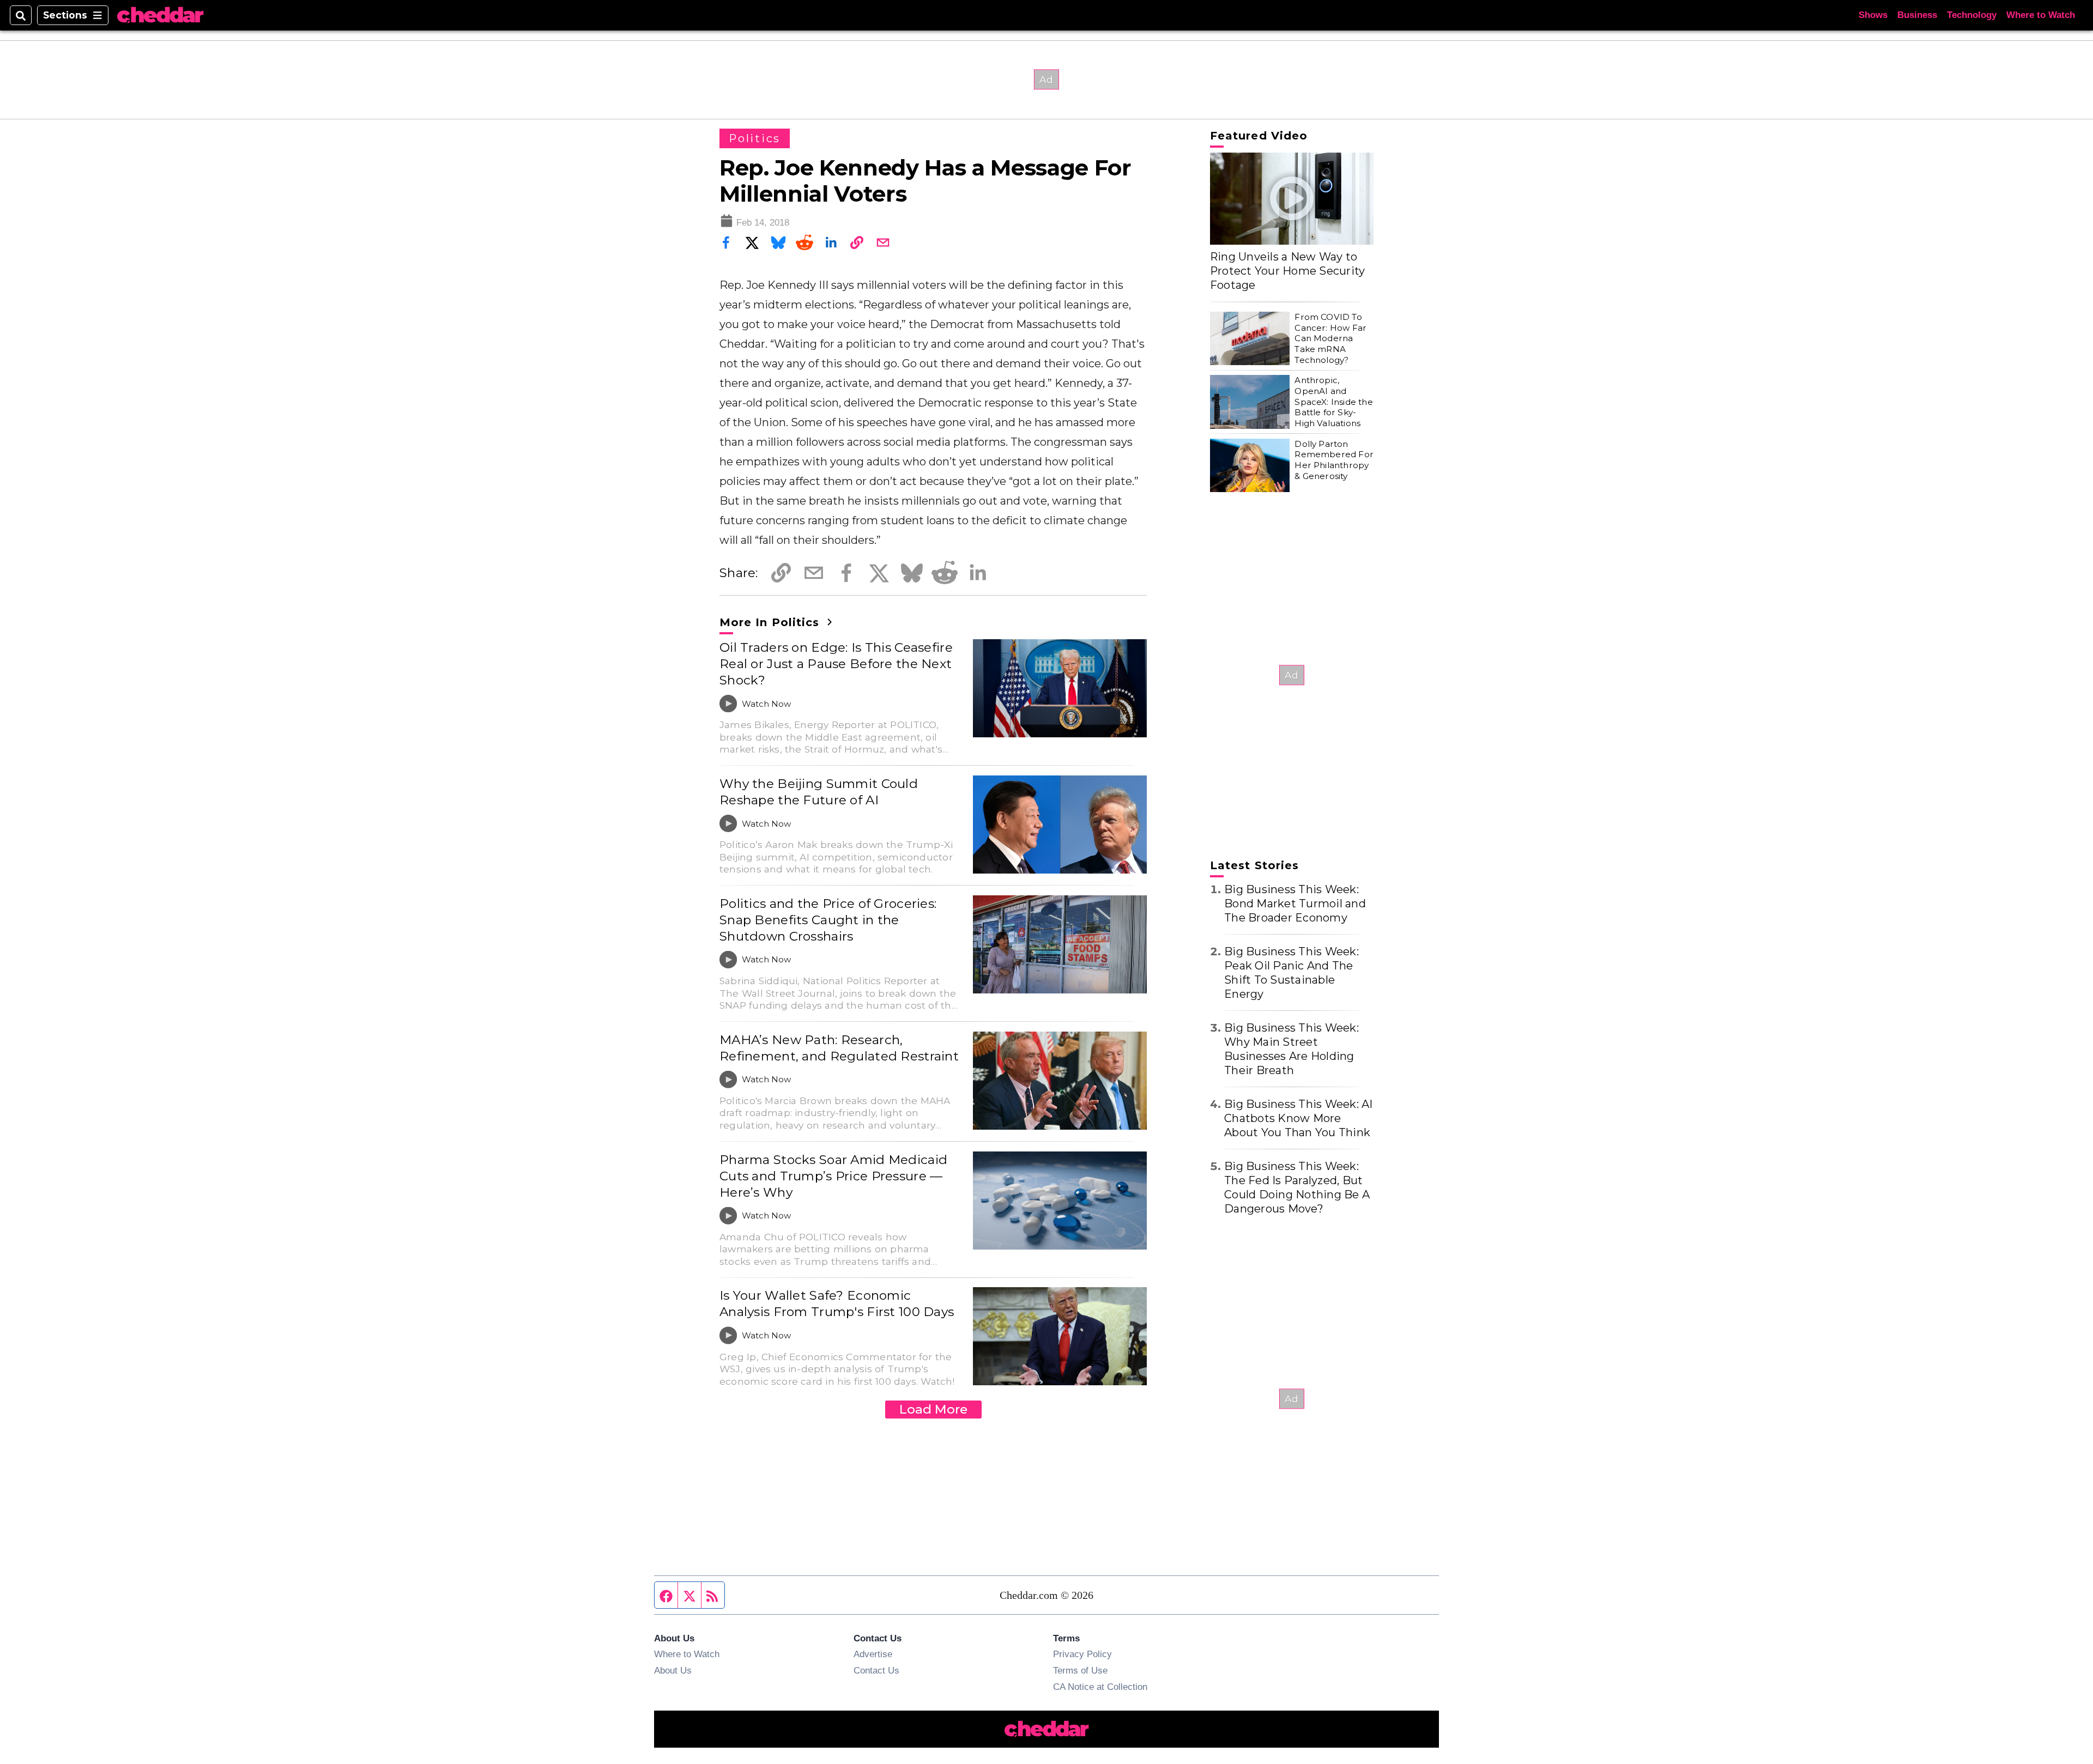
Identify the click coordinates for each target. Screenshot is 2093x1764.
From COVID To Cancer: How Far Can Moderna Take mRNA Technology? (1330, 338)
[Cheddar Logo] (160, 16)
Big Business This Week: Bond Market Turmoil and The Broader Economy (1295, 904)
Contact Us (876, 1670)
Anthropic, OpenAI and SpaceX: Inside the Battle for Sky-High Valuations (1333, 402)
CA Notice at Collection (1100, 1687)
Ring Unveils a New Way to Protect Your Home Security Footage (1288, 271)
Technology (1972, 15)
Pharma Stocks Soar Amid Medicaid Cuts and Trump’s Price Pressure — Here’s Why (833, 1176)
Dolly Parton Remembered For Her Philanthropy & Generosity (1334, 460)
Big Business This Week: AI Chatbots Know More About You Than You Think (1299, 1118)
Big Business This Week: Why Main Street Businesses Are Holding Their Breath (1292, 1049)
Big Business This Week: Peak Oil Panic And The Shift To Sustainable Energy (1292, 973)
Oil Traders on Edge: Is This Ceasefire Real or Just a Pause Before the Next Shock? (836, 664)
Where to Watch (2041, 15)
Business (1917, 15)
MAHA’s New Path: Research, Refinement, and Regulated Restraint (839, 1048)
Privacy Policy (1082, 1654)
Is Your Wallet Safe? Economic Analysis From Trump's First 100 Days (837, 1304)
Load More (933, 1409)
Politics (755, 138)
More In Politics (771, 622)
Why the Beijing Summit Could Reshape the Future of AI (819, 792)
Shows (1873, 15)
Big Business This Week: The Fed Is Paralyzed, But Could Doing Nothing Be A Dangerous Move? (1297, 1187)
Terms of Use (1080, 1670)
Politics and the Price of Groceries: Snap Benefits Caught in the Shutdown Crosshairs (828, 920)
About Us (673, 1670)
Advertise (873, 1654)
